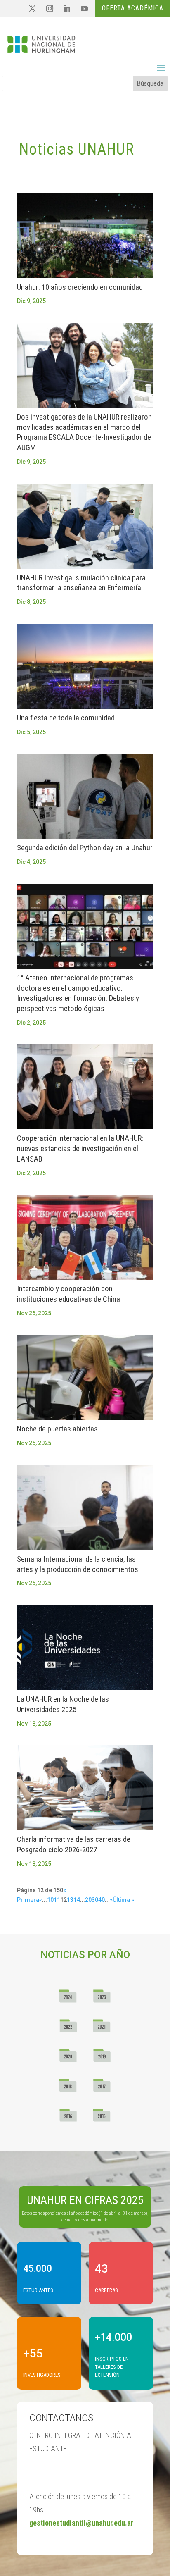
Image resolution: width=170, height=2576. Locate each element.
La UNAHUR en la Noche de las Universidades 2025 (63, 1704)
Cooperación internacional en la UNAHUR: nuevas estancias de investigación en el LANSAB (80, 1148)
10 (50, 1900)
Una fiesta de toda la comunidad (66, 718)
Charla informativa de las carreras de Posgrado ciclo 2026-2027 (74, 1844)
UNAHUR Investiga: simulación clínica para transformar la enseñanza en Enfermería (81, 583)
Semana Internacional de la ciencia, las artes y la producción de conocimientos (78, 1564)
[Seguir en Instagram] (50, 9)
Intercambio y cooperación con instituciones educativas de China (68, 1294)
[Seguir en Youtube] (84, 9)
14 (77, 1900)
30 (95, 1900)
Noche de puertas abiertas (57, 1429)
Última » (123, 1900)
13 (70, 1900)
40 (102, 1900)
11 (57, 1900)
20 (88, 1900)
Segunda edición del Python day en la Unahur (85, 848)
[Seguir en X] (32, 9)
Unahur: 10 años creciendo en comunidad (80, 287)
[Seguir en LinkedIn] (67, 9)
